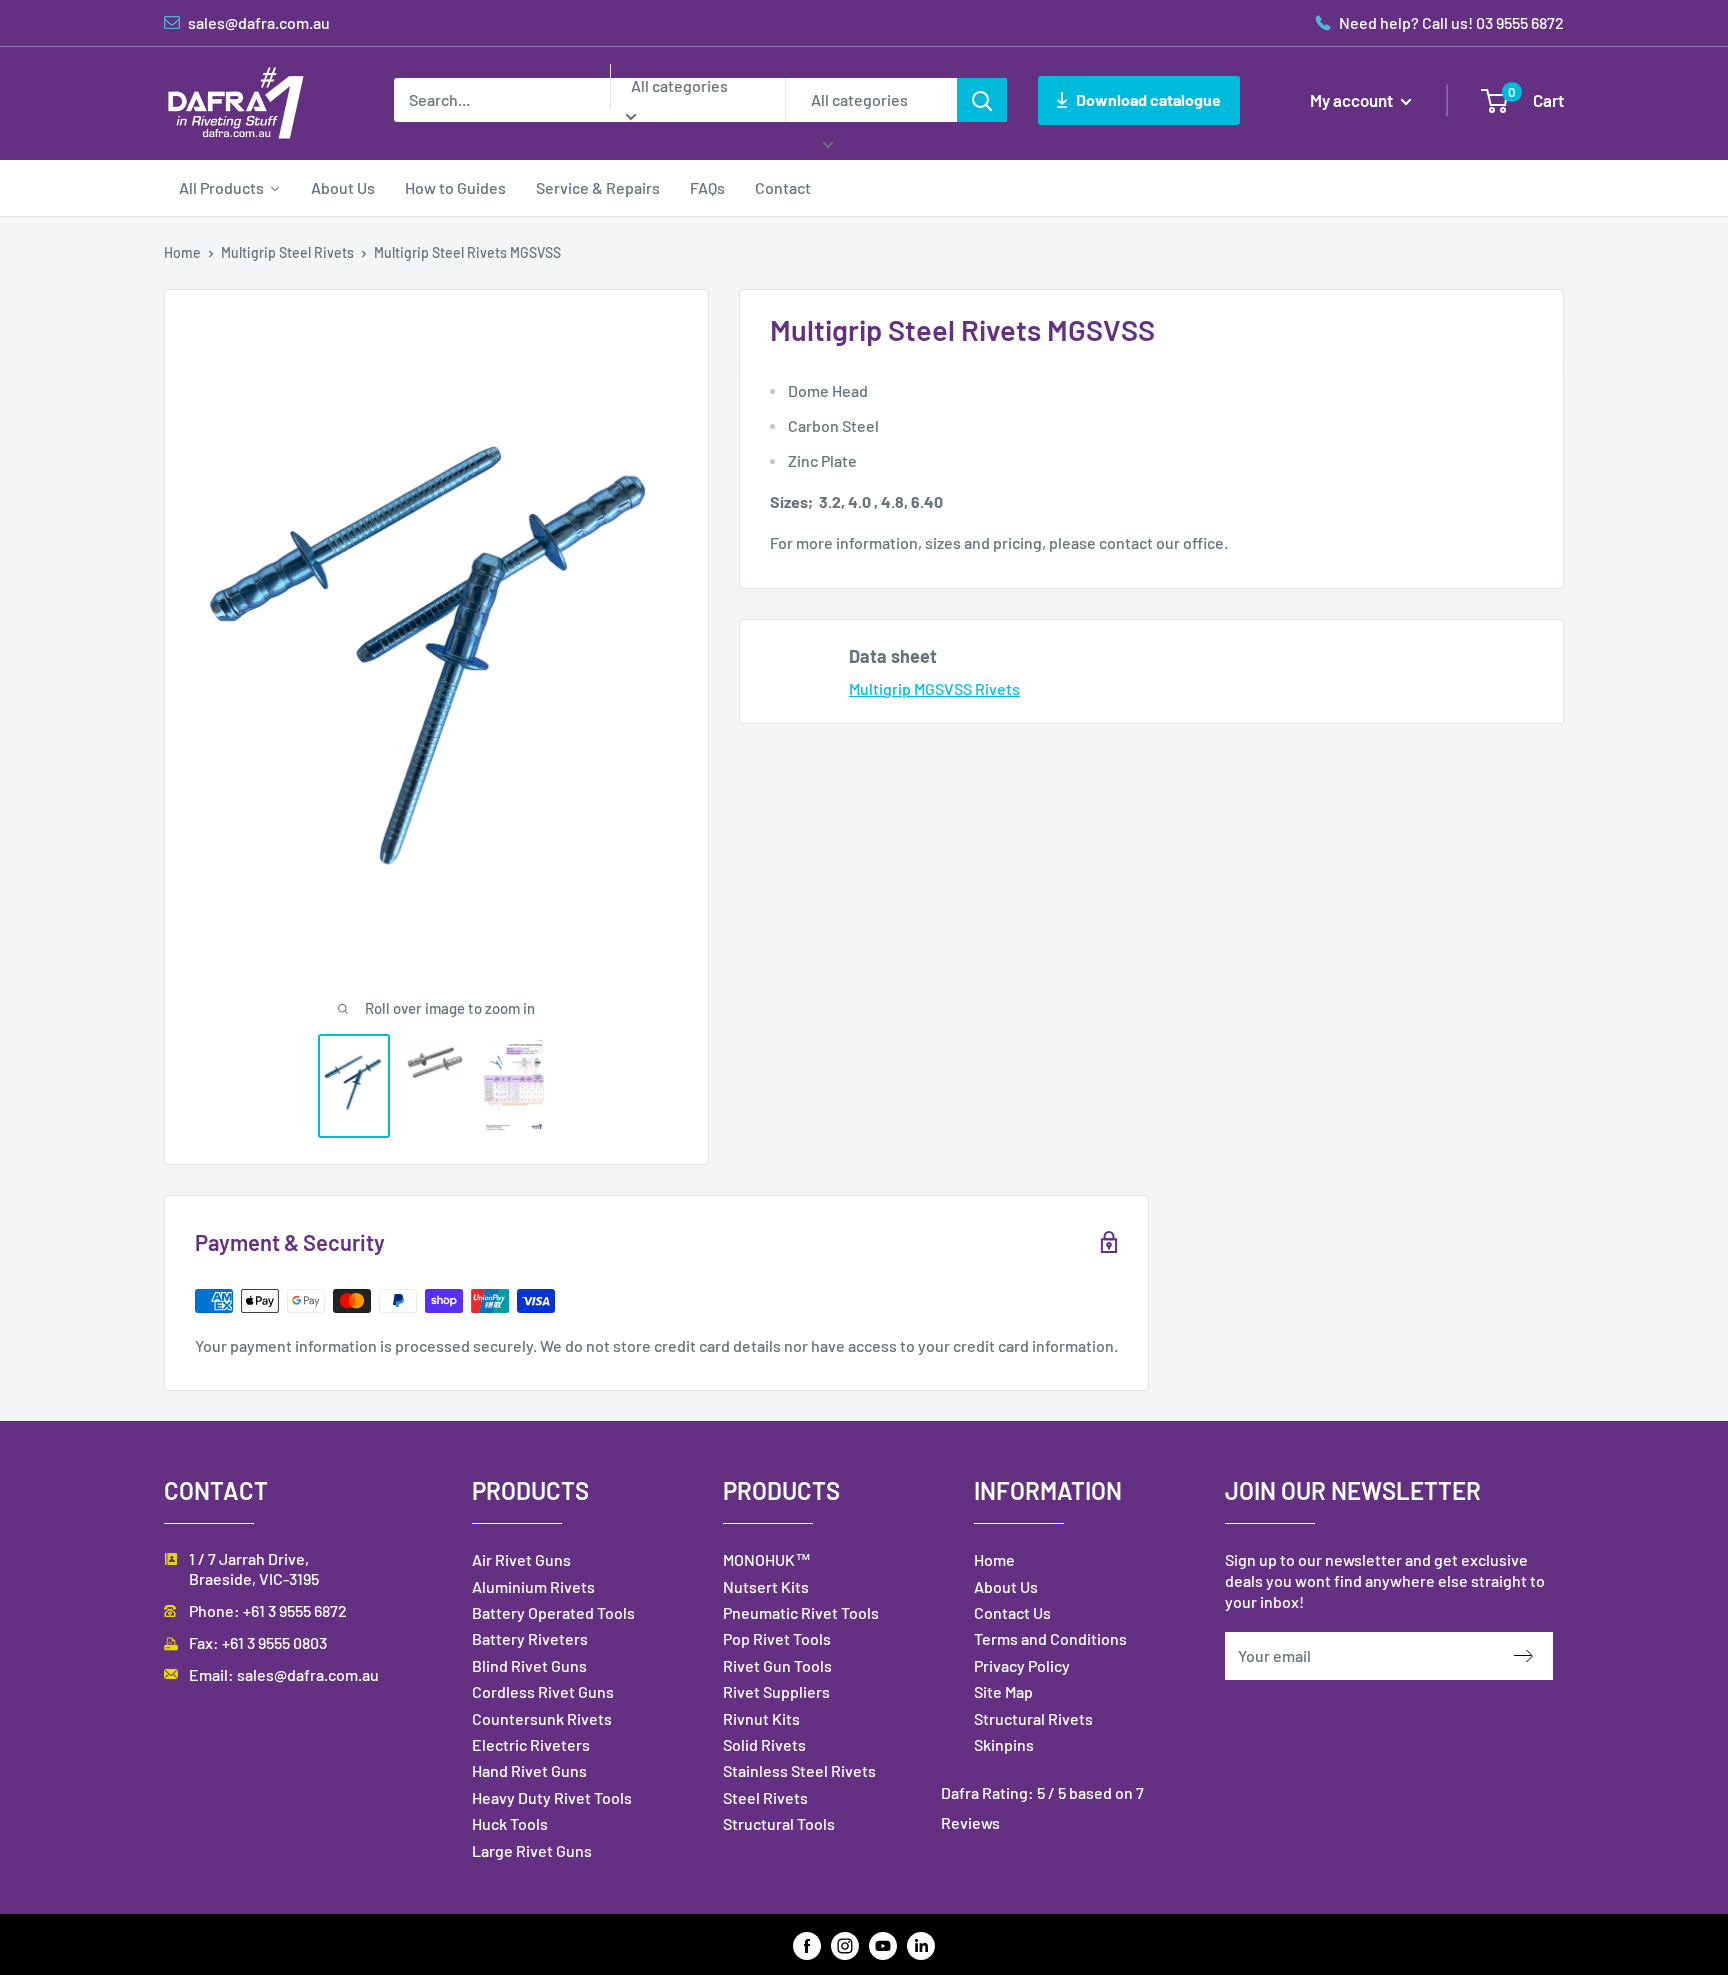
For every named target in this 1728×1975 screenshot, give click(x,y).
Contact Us (1012, 1612)
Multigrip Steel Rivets (287, 252)
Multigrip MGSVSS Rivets (934, 688)
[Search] (982, 100)
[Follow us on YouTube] (883, 1944)
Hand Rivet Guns (529, 1770)
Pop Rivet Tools (777, 1638)
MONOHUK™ (767, 1559)
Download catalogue (1148, 99)
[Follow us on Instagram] (845, 1944)
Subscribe (1533, 1656)
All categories (679, 85)
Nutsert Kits (766, 1586)
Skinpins (1004, 1744)
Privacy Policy (1022, 1665)
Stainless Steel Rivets (799, 1770)
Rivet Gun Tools (777, 1665)
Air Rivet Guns (521, 1559)
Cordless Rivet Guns (543, 1691)
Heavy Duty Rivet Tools (552, 1797)
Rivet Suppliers (776, 1691)
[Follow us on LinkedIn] (921, 1944)
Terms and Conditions (1050, 1638)
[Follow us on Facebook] (807, 1944)
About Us (1006, 1586)
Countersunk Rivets (542, 1718)
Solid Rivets (764, 1744)
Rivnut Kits (761, 1718)
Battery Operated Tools (553, 1612)
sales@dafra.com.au (308, 1674)
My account (1353, 100)
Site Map (1003, 1691)
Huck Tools (510, 1823)
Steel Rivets (765, 1797)
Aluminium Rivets (533, 1586)
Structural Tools (779, 1823)
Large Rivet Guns (532, 1850)
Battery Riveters (530, 1638)
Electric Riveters (531, 1744)
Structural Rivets (1033, 1718)
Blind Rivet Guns (529, 1665)
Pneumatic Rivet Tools (801, 1612)
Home (182, 252)
